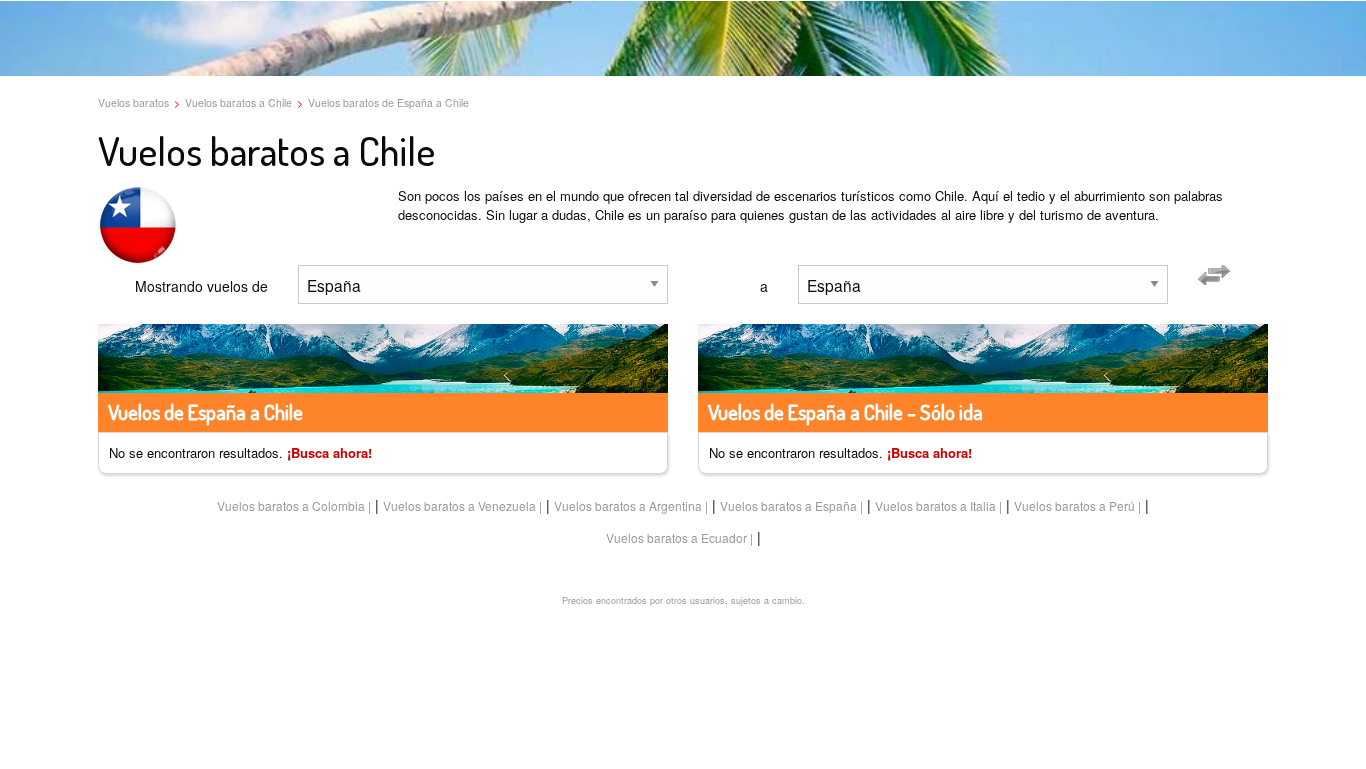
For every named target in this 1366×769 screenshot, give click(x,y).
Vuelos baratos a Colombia (291, 505)
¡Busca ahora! (329, 452)
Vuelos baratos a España (788, 505)
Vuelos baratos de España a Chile (388, 102)
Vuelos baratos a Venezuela (459, 505)
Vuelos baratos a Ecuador (676, 537)
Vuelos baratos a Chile (238, 102)
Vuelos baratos (133, 102)
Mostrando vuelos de (201, 286)
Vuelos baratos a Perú (1074, 505)
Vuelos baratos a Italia (935, 505)
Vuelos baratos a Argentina (628, 505)
